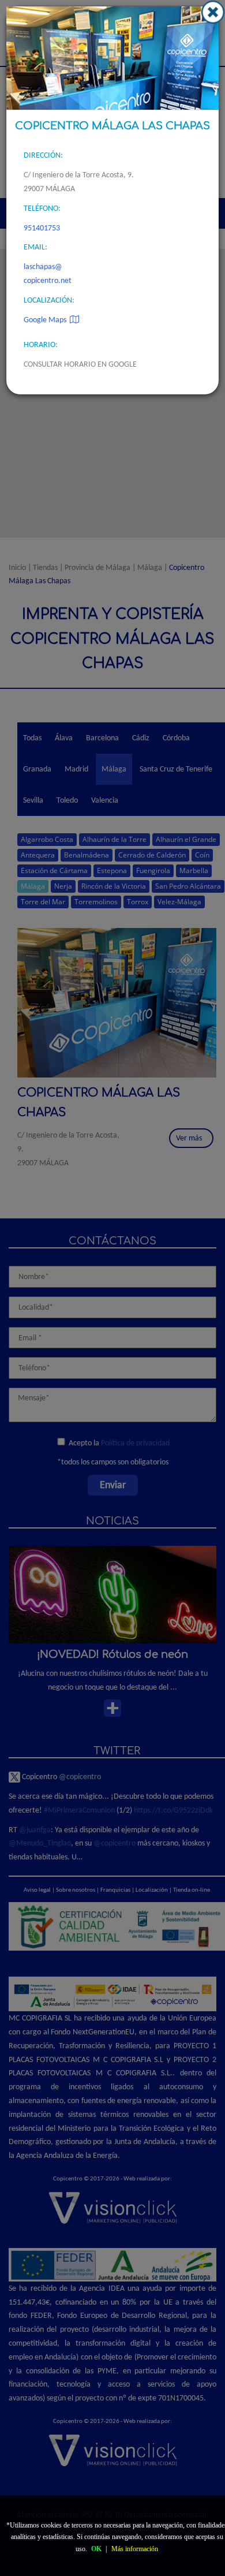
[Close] (213, 12)
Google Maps (47, 320)
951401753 (42, 228)
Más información (135, 2549)
